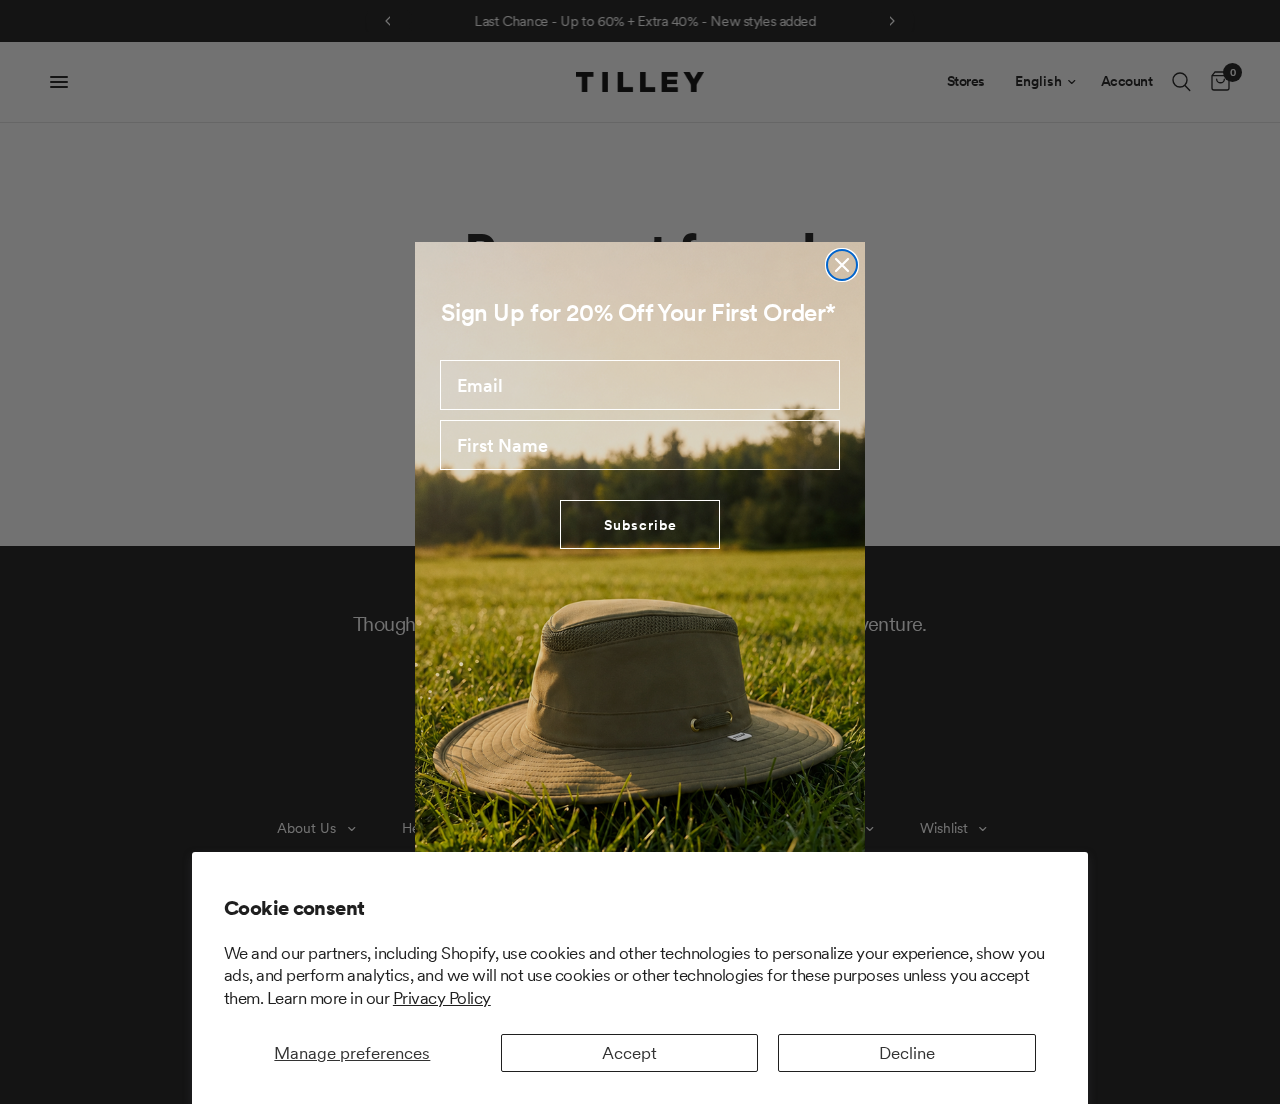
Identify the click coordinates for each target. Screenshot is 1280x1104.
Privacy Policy (442, 998)
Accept (629, 1053)
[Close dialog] (842, 265)
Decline (907, 1053)
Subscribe (640, 525)
